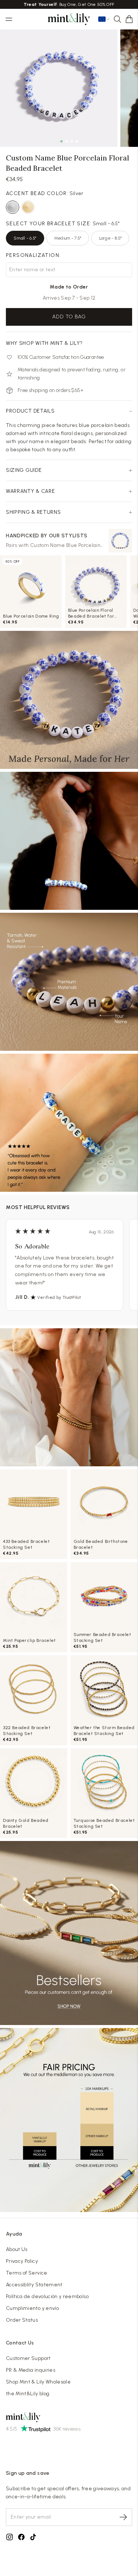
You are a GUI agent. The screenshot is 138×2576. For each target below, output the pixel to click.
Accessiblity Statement (34, 2285)
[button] (129, 19)
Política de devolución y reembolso (47, 2296)
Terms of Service (27, 2273)
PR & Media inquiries (31, 2370)
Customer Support (28, 2358)
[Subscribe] (123, 2517)
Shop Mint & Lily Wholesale (38, 2382)
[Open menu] (9, 19)
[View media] (69, 1397)
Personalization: (33, 255)
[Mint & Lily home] (69, 19)
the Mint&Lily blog (28, 2394)
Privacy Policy (22, 2261)
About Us (17, 2249)
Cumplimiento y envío (32, 2308)
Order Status (22, 2320)
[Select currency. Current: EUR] (104, 19)
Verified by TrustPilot (59, 1297)
